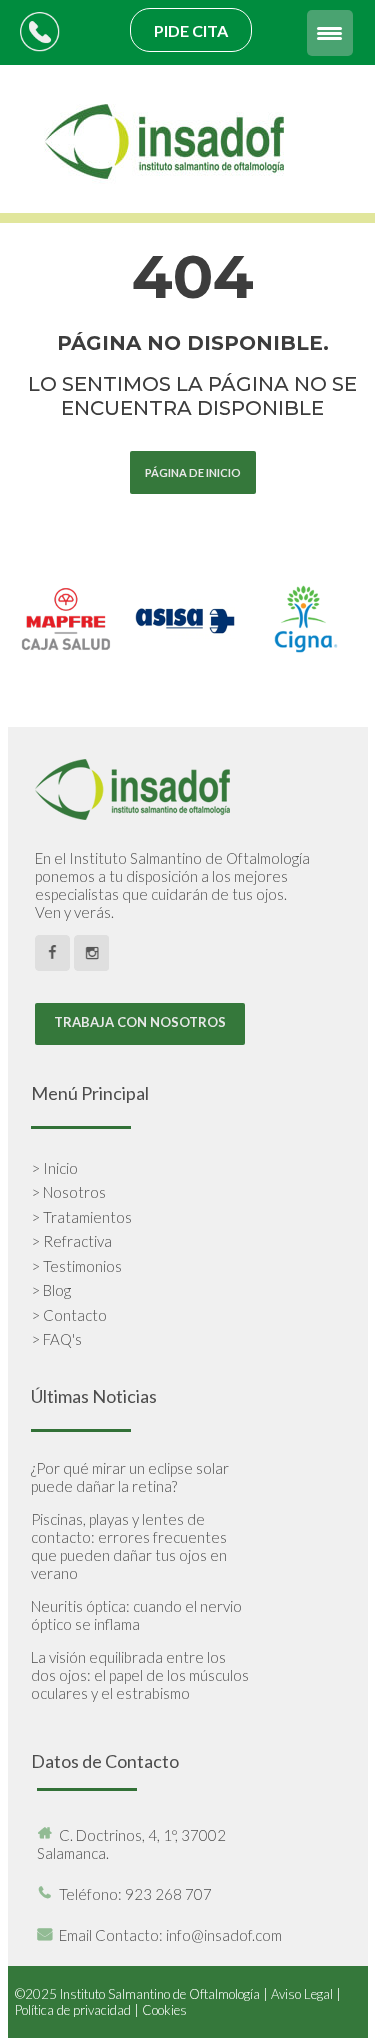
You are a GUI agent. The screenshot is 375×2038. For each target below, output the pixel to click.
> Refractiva (71, 1241)
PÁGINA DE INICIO (193, 472)
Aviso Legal (302, 1994)
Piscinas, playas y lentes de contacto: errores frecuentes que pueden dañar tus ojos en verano (129, 1546)
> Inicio (54, 1168)
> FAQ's (56, 1339)
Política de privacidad (73, 2010)
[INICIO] (167, 203)
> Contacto (69, 1315)
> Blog (51, 1290)
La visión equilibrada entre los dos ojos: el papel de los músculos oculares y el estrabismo (140, 1675)
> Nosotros (68, 1192)
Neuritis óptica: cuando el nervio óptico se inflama (136, 1615)
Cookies (164, 2010)
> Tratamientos (81, 1217)
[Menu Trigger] (330, 33)
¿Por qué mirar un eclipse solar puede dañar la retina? (130, 1477)
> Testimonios (76, 1266)
